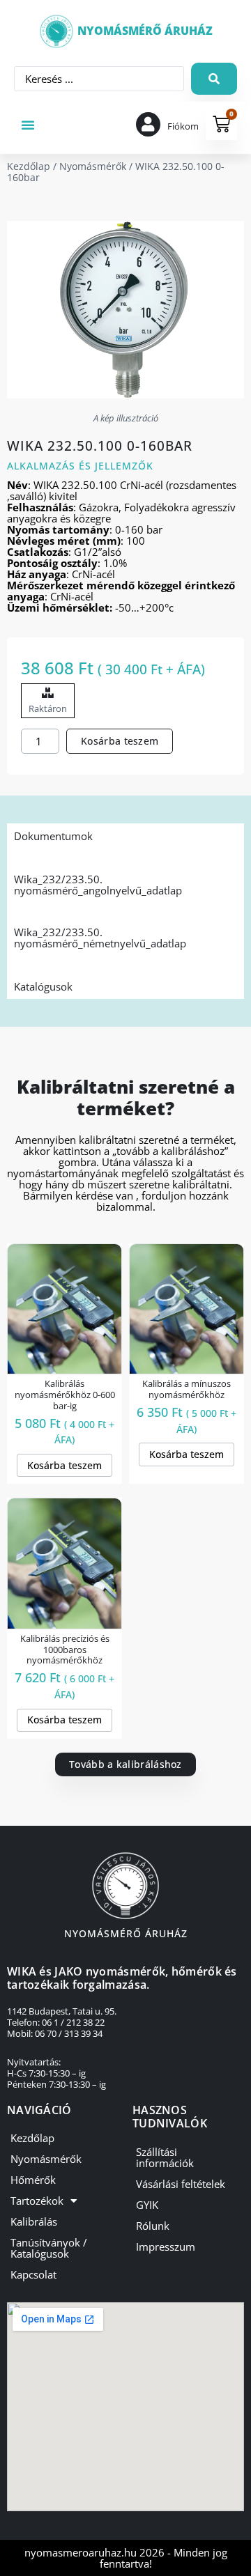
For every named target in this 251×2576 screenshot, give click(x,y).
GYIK (147, 2205)
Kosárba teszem (120, 741)
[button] (28, 125)
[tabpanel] (125, 911)
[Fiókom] (148, 124)
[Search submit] (214, 79)
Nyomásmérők (93, 166)
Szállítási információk (165, 2157)
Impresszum (166, 2247)
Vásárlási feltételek (181, 2184)
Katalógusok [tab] (43, 986)
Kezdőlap (29, 166)
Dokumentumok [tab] (53, 836)
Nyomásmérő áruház (145, 31)
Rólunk (153, 2226)
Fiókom (183, 126)
